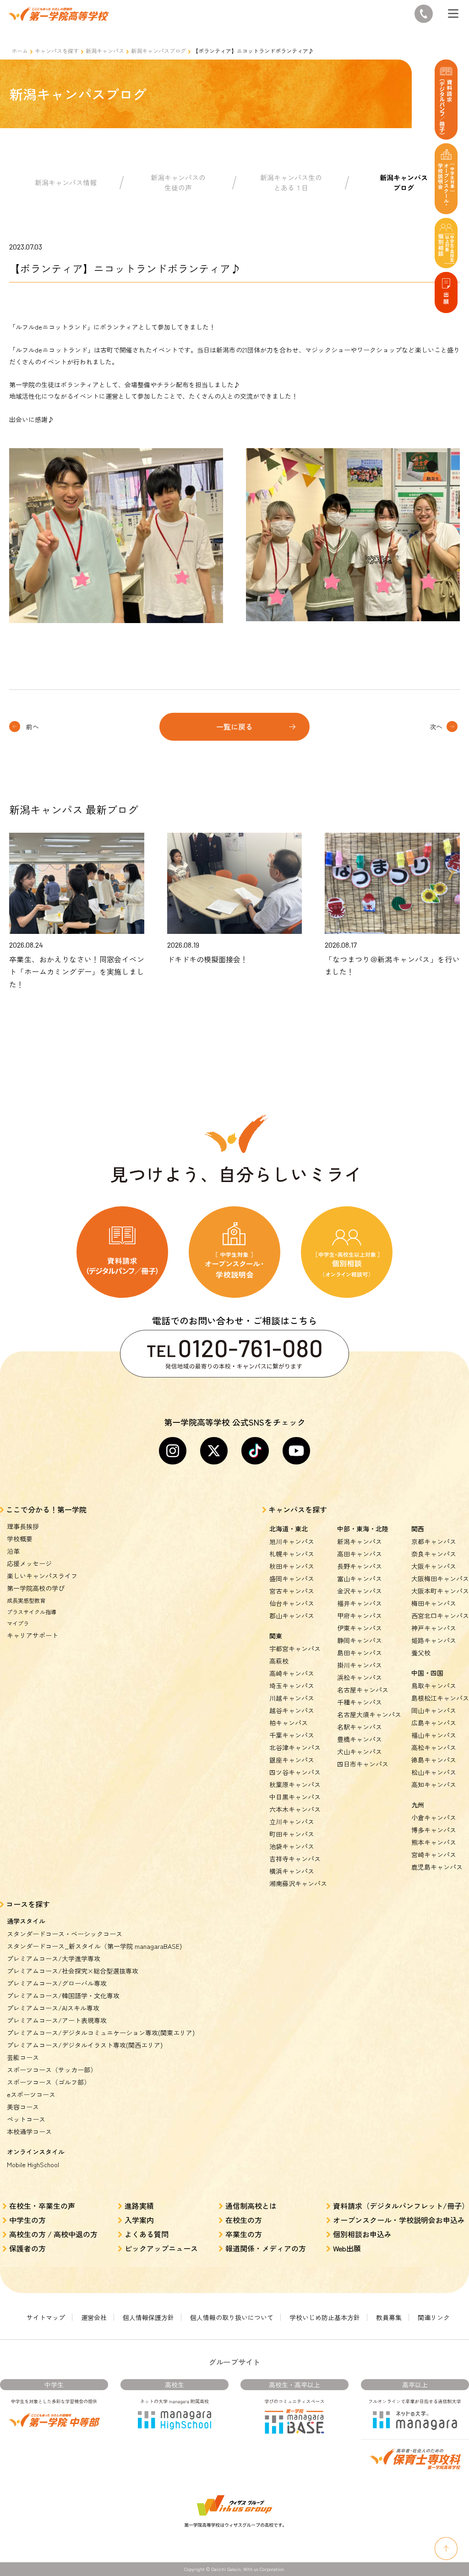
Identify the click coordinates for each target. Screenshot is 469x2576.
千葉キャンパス (292, 1735)
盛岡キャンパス (292, 1578)
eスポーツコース (31, 2094)
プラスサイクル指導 (32, 1612)
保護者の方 (27, 2248)
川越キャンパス (292, 1698)
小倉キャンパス (434, 1817)
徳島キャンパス (434, 1760)
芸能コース (23, 2057)
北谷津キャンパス (295, 1747)
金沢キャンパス (360, 1591)
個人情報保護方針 (148, 2317)
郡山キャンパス (292, 1616)
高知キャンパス (434, 1784)
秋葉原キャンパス (295, 1784)
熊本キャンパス (434, 1842)
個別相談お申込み (362, 2234)
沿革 (13, 1551)
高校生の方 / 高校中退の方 (53, 2234)
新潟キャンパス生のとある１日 (291, 183)
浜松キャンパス (360, 1677)
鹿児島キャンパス (437, 1867)
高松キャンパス (434, 1747)
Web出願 (347, 2248)
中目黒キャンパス (295, 1797)
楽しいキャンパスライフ (42, 1576)
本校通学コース (29, 2131)
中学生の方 (27, 2220)
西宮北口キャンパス (440, 1616)
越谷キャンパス (292, 1710)
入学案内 (139, 2220)
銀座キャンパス (292, 1760)
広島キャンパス (434, 1723)
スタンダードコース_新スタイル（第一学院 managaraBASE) (94, 1946)
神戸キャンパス (434, 1628)
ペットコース (26, 2119)
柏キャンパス (289, 1723)
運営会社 (94, 2317)
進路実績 (139, 2206)
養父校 (421, 1653)
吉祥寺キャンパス (295, 1859)
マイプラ (18, 1623)
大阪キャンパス (434, 1566)
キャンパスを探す (57, 51)
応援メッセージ (29, 1563)
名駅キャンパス (360, 1727)
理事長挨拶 (23, 1526)
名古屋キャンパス (363, 1690)
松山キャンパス (434, 1772)
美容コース (23, 2107)
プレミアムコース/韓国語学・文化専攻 (63, 1996)
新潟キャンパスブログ (158, 51)
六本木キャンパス (295, 1809)
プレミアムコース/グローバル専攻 (57, 1983)
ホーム (20, 51)
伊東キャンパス (360, 1628)
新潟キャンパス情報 (66, 182)
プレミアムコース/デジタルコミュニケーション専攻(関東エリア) (101, 2033)
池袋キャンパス (292, 1846)
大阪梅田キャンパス (440, 1578)
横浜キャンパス (292, 1871)
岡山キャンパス (434, 1710)
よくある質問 (147, 2234)
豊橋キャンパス (360, 1739)
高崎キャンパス (292, 1673)
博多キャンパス (434, 1830)
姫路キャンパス (434, 1640)
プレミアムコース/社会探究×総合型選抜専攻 (73, 1971)
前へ (33, 727)
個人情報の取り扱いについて (232, 2317)
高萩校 (279, 1661)
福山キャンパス (434, 1735)
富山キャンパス (360, 1578)
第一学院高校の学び (36, 1588)
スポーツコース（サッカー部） (52, 2070)
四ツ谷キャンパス (295, 1772)
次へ (436, 727)
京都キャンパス (434, 1541)
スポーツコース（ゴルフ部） (49, 2082)
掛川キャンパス (360, 1665)
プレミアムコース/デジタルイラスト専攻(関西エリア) (85, 2045)
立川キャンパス (292, 1822)
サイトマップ (46, 2317)
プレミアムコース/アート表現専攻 (57, 2020)
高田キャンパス (360, 1554)
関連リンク (434, 2317)
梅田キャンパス (434, 1603)
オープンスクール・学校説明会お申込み (399, 2220)
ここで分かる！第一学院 (46, 1509)
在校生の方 (244, 2220)
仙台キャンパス (292, 1603)
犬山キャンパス (360, 1752)
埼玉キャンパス (292, 1686)
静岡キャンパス (360, 1640)
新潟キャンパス (105, 51)
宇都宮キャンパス (295, 1649)
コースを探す (28, 1904)
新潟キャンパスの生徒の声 (178, 183)
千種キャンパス (360, 1702)
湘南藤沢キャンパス (298, 1883)
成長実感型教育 (26, 1600)
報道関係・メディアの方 (266, 2248)
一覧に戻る (234, 727)
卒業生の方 (244, 2234)
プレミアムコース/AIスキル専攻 (53, 2008)
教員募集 (389, 2317)
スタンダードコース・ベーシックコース (65, 1934)
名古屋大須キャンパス (369, 1714)
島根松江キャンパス (440, 1698)
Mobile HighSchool (33, 2164)
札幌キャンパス (292, 1554)
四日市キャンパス (363, 1764)
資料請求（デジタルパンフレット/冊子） (401, 2206)
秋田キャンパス (292, 1566)
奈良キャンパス (434, 1554)
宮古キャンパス (292, 1591)
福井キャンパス (360, 1603)
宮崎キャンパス (434, 1855)
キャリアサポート (33, 1635)
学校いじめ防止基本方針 (325, 2317)
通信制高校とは (251, 2206)
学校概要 (20, 1539)
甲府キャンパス (360, 1616)
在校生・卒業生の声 (42, 2206)
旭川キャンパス (292, 1541)
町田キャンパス (292, 1834)
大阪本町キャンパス (440, 1591)
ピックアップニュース (161, 2248)
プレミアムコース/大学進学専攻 (54, 1958)
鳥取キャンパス (434, 1686)
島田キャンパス (360, 1653)
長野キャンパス (360, 1566)
